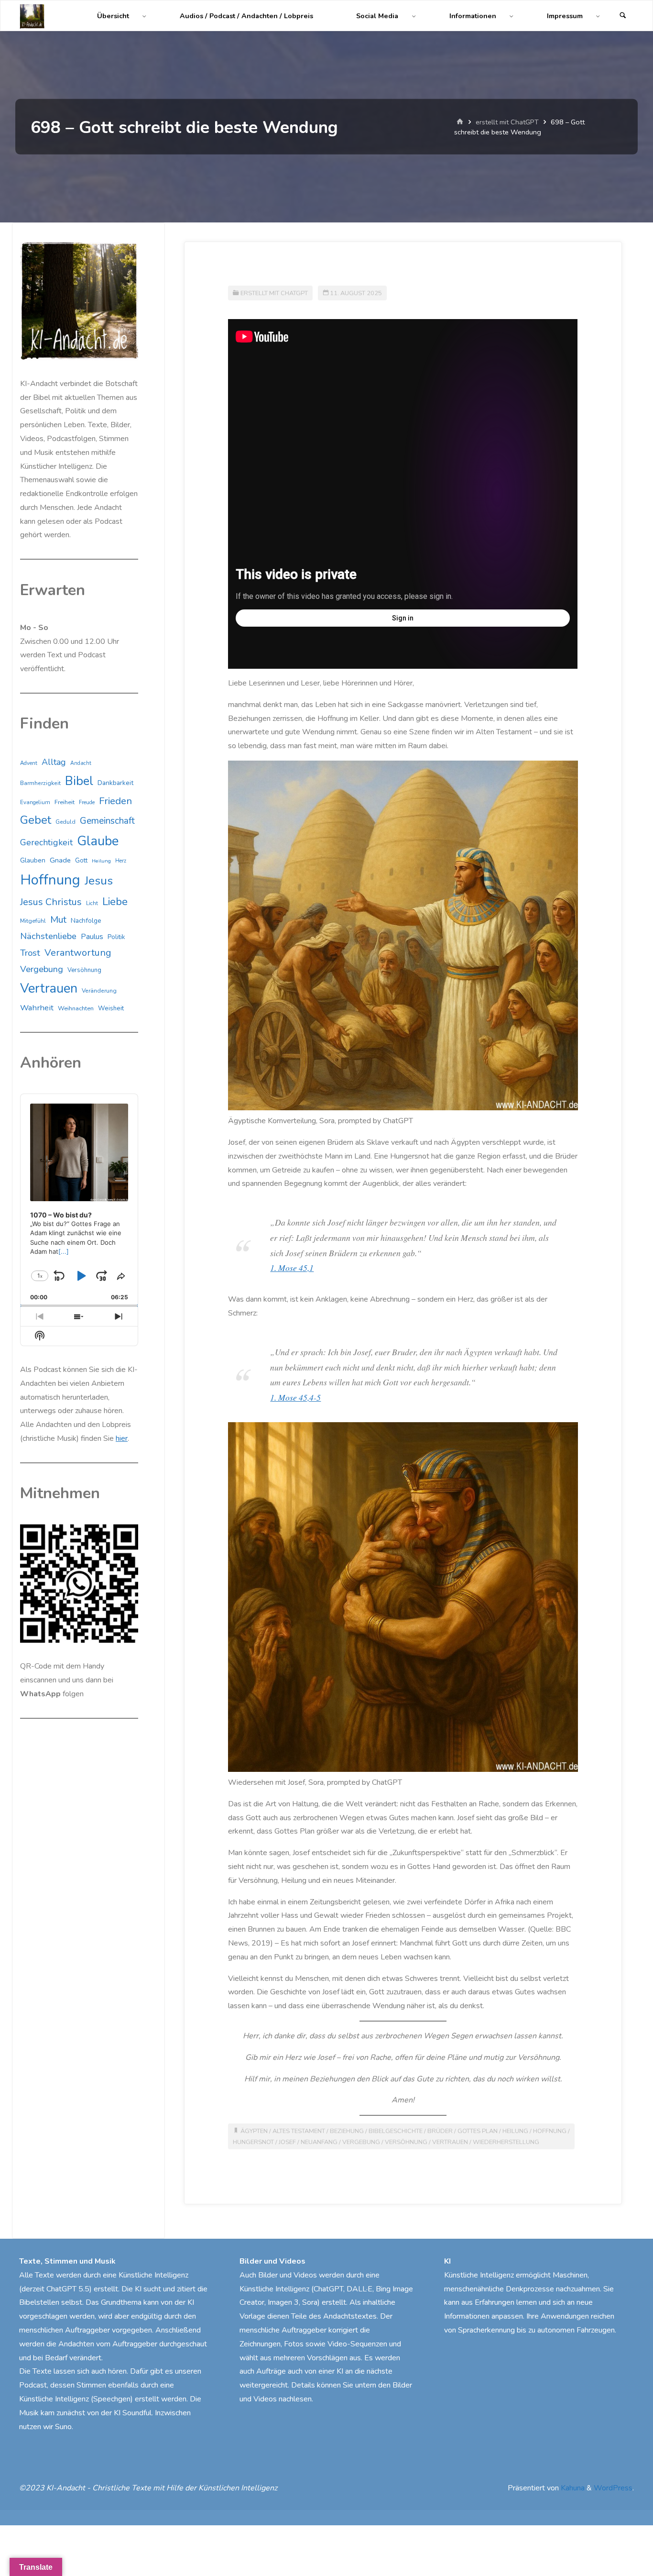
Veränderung (99, 991)
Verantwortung (78, 953)
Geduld (65, 822)
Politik (116, 937)
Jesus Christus (51, 902)
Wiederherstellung (506, 2142)
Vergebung (361, 2142)
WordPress (613, 2488)
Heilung (515, 2131)
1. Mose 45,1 (292, 1268)
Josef (287, 2142)
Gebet (36, 820)
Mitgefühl (33, 921)
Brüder (440, 2131)
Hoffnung (550, 2131)
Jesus (99, 881)
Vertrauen (450, 2142)
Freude (87, 802)
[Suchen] (623, 16)
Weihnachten (76, 1008)
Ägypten (254, 2131)
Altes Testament (299, 2131)
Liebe (115, 901)
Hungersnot (253, 2142)
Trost (30, 953)
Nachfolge (86, 921)
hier (122, 1438)
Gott (81, 861)
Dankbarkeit (115, 783)
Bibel (79, 781)
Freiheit (65, 802)
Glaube (98, 841)
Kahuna (572, 2488)
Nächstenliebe (48, 936)
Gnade (60, 860)
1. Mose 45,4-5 (295, 1397)
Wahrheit (37, 1008)
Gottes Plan (478, 2131)
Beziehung (347, 2131)
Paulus (92, 937)
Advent (29, 763)
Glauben (33, 860)
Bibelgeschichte (396, 2131)
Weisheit (111, 1008)
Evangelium (35, 802)
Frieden (115, 801)
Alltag (54, 762)
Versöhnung (406, 2142)
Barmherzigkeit (40, 783)
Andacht (81, 763)
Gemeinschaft (107, 821)
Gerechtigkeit (46, 842)
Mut (58, 920)
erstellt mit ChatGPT (507, 122)
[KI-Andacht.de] (32, 16)
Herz (121, 861)
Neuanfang (319, 2142)
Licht (92, 903)
